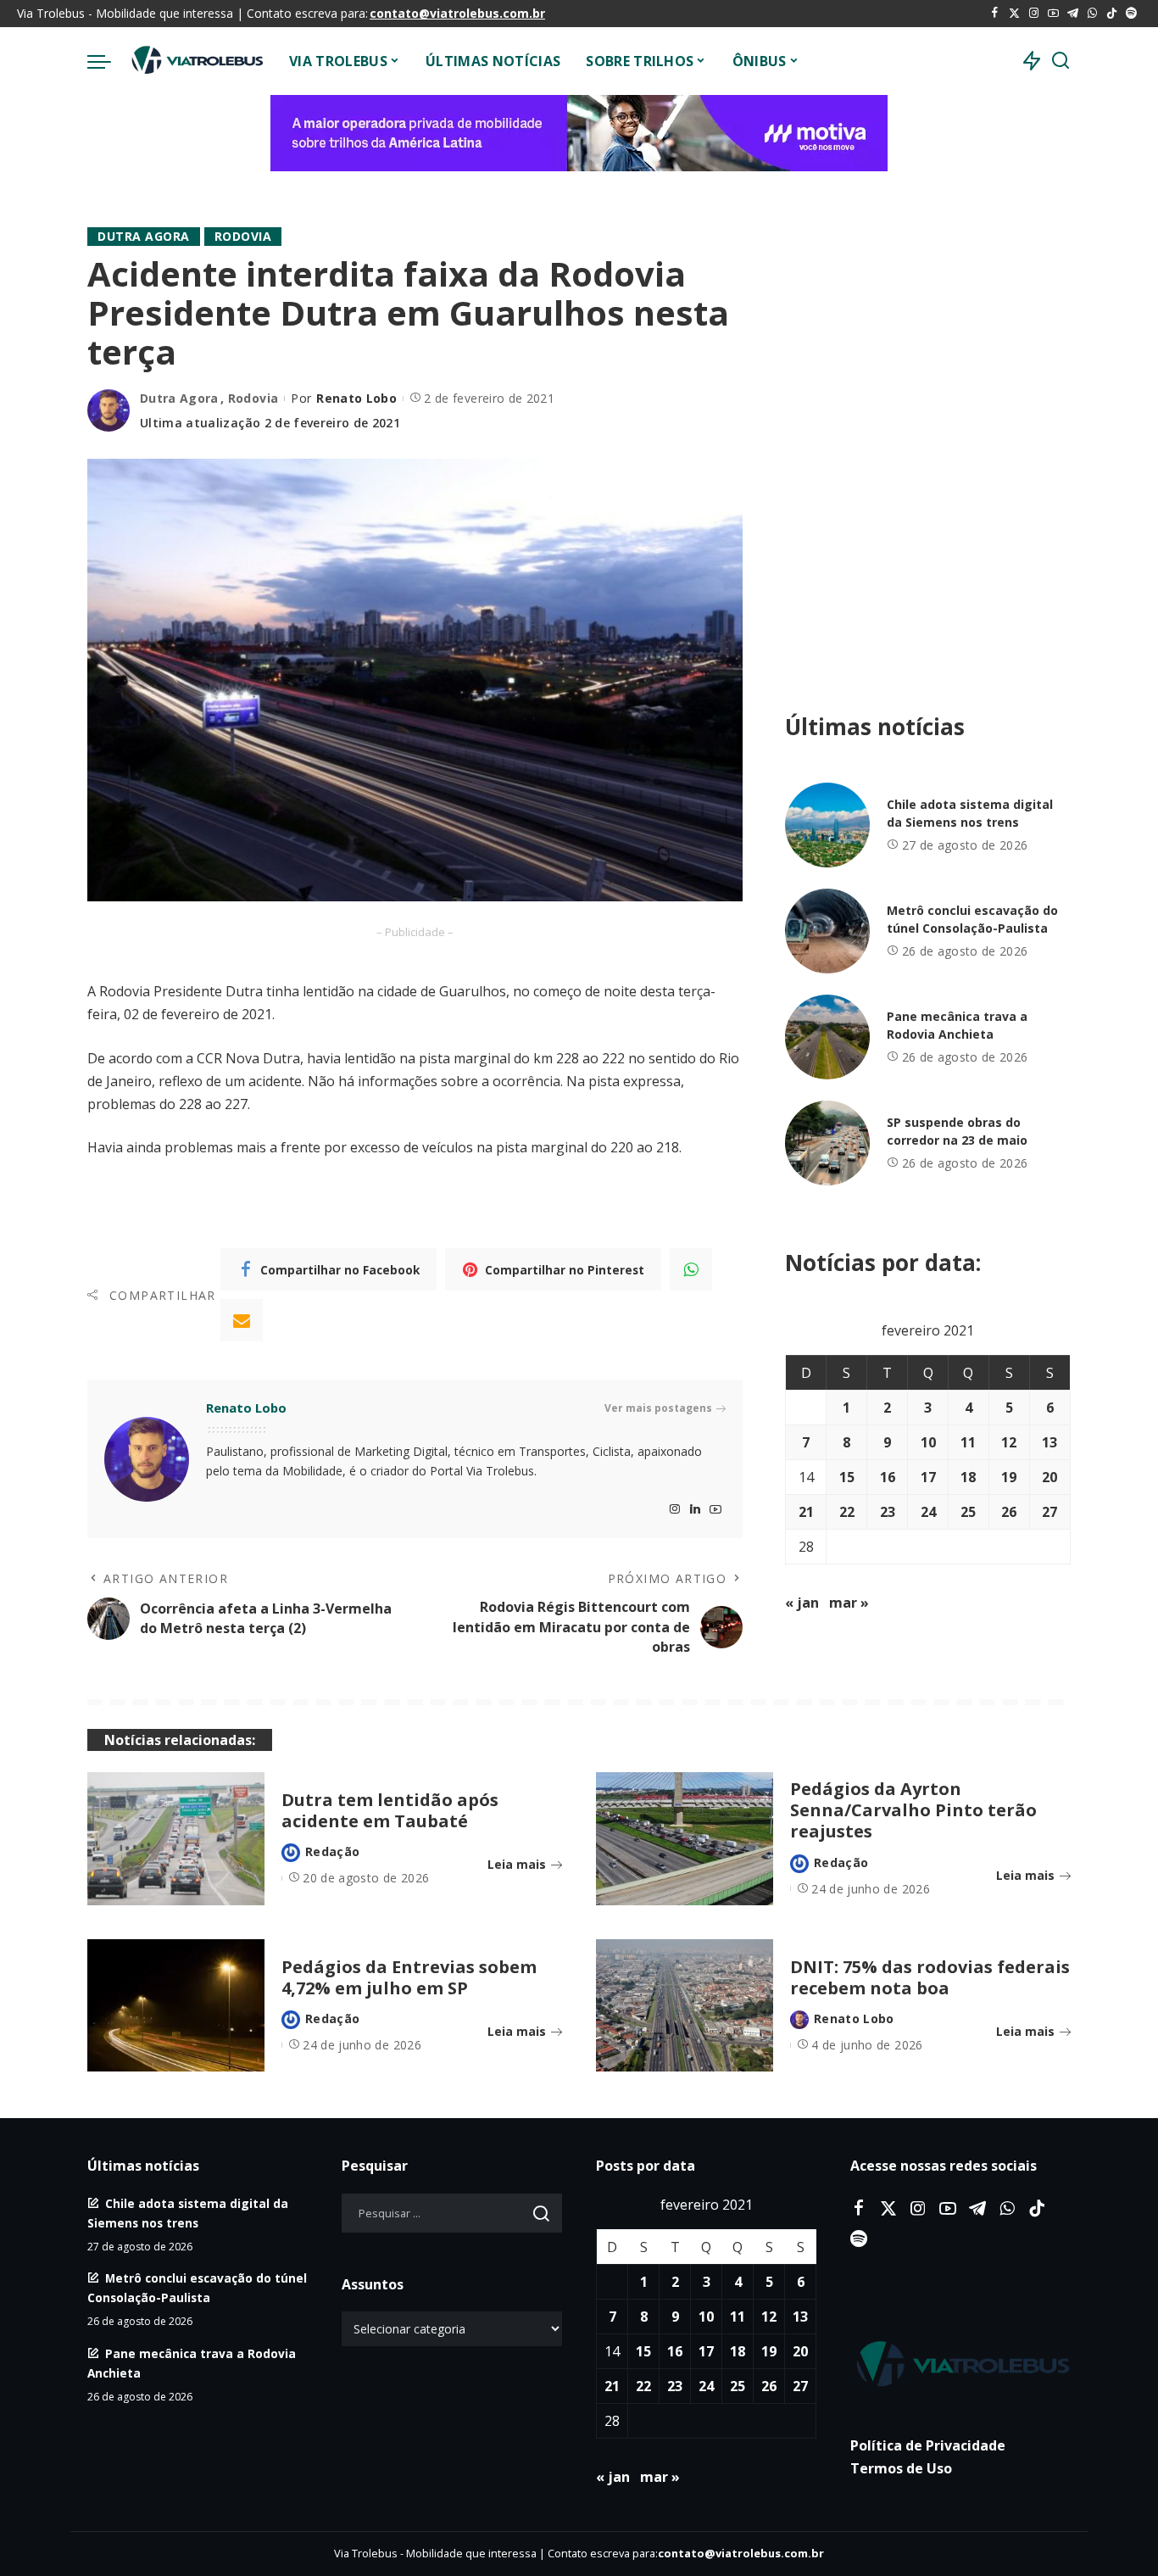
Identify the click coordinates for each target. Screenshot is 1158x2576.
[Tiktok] (1112, 14)
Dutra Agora (144, 236)
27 (1049, 1512)
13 (1049, 1442)
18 (968, 1477)
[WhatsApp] (1092, 14)
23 (888, 1512)
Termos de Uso (901, 2468)
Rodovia (243, 236)
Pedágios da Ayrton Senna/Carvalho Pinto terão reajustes (913, 1810)
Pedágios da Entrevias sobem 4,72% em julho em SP (409, 1977)
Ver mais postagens (658, 1408)
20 (1049, 1477)
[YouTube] (1053, 14)
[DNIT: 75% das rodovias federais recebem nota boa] (685, 2006)
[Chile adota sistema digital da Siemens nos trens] (827, 825)
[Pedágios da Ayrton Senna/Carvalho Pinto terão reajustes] (685, 1839)
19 (1009, 1477)
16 (888, 1477)
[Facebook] (995, 14)
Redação (332, 1851)
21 (806, 1512)
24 (928, 1512)
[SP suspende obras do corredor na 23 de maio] (827, 1143)
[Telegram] (1073, 14)
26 (1009, 1512)
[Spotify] (1131, 14)
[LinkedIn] (695, 1510)
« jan (802, 1603)
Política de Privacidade (928, 2445)
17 (928, 1477)
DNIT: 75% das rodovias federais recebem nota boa (930, 1977)
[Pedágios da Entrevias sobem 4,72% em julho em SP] (176, 2006)
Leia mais (517, 1864)
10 (928, 1442)
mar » (849, 1603)
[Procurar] (1061, 61)
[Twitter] (1014, 14)
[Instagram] (1034, 14)
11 (968, 1442)
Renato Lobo (356, 398)
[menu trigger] (108, 61)
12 (1009, 1442)
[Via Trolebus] (196, 61)
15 (847, 1477)
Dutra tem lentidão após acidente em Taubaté (390, 1810)
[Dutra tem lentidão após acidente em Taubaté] (176, 1839)
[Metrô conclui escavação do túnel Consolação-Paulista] (827, 931)
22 (847, 1512)
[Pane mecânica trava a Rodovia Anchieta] (827, 1037)
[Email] (242, 1320)
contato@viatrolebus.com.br (457, 13)
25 (968, 1512)
